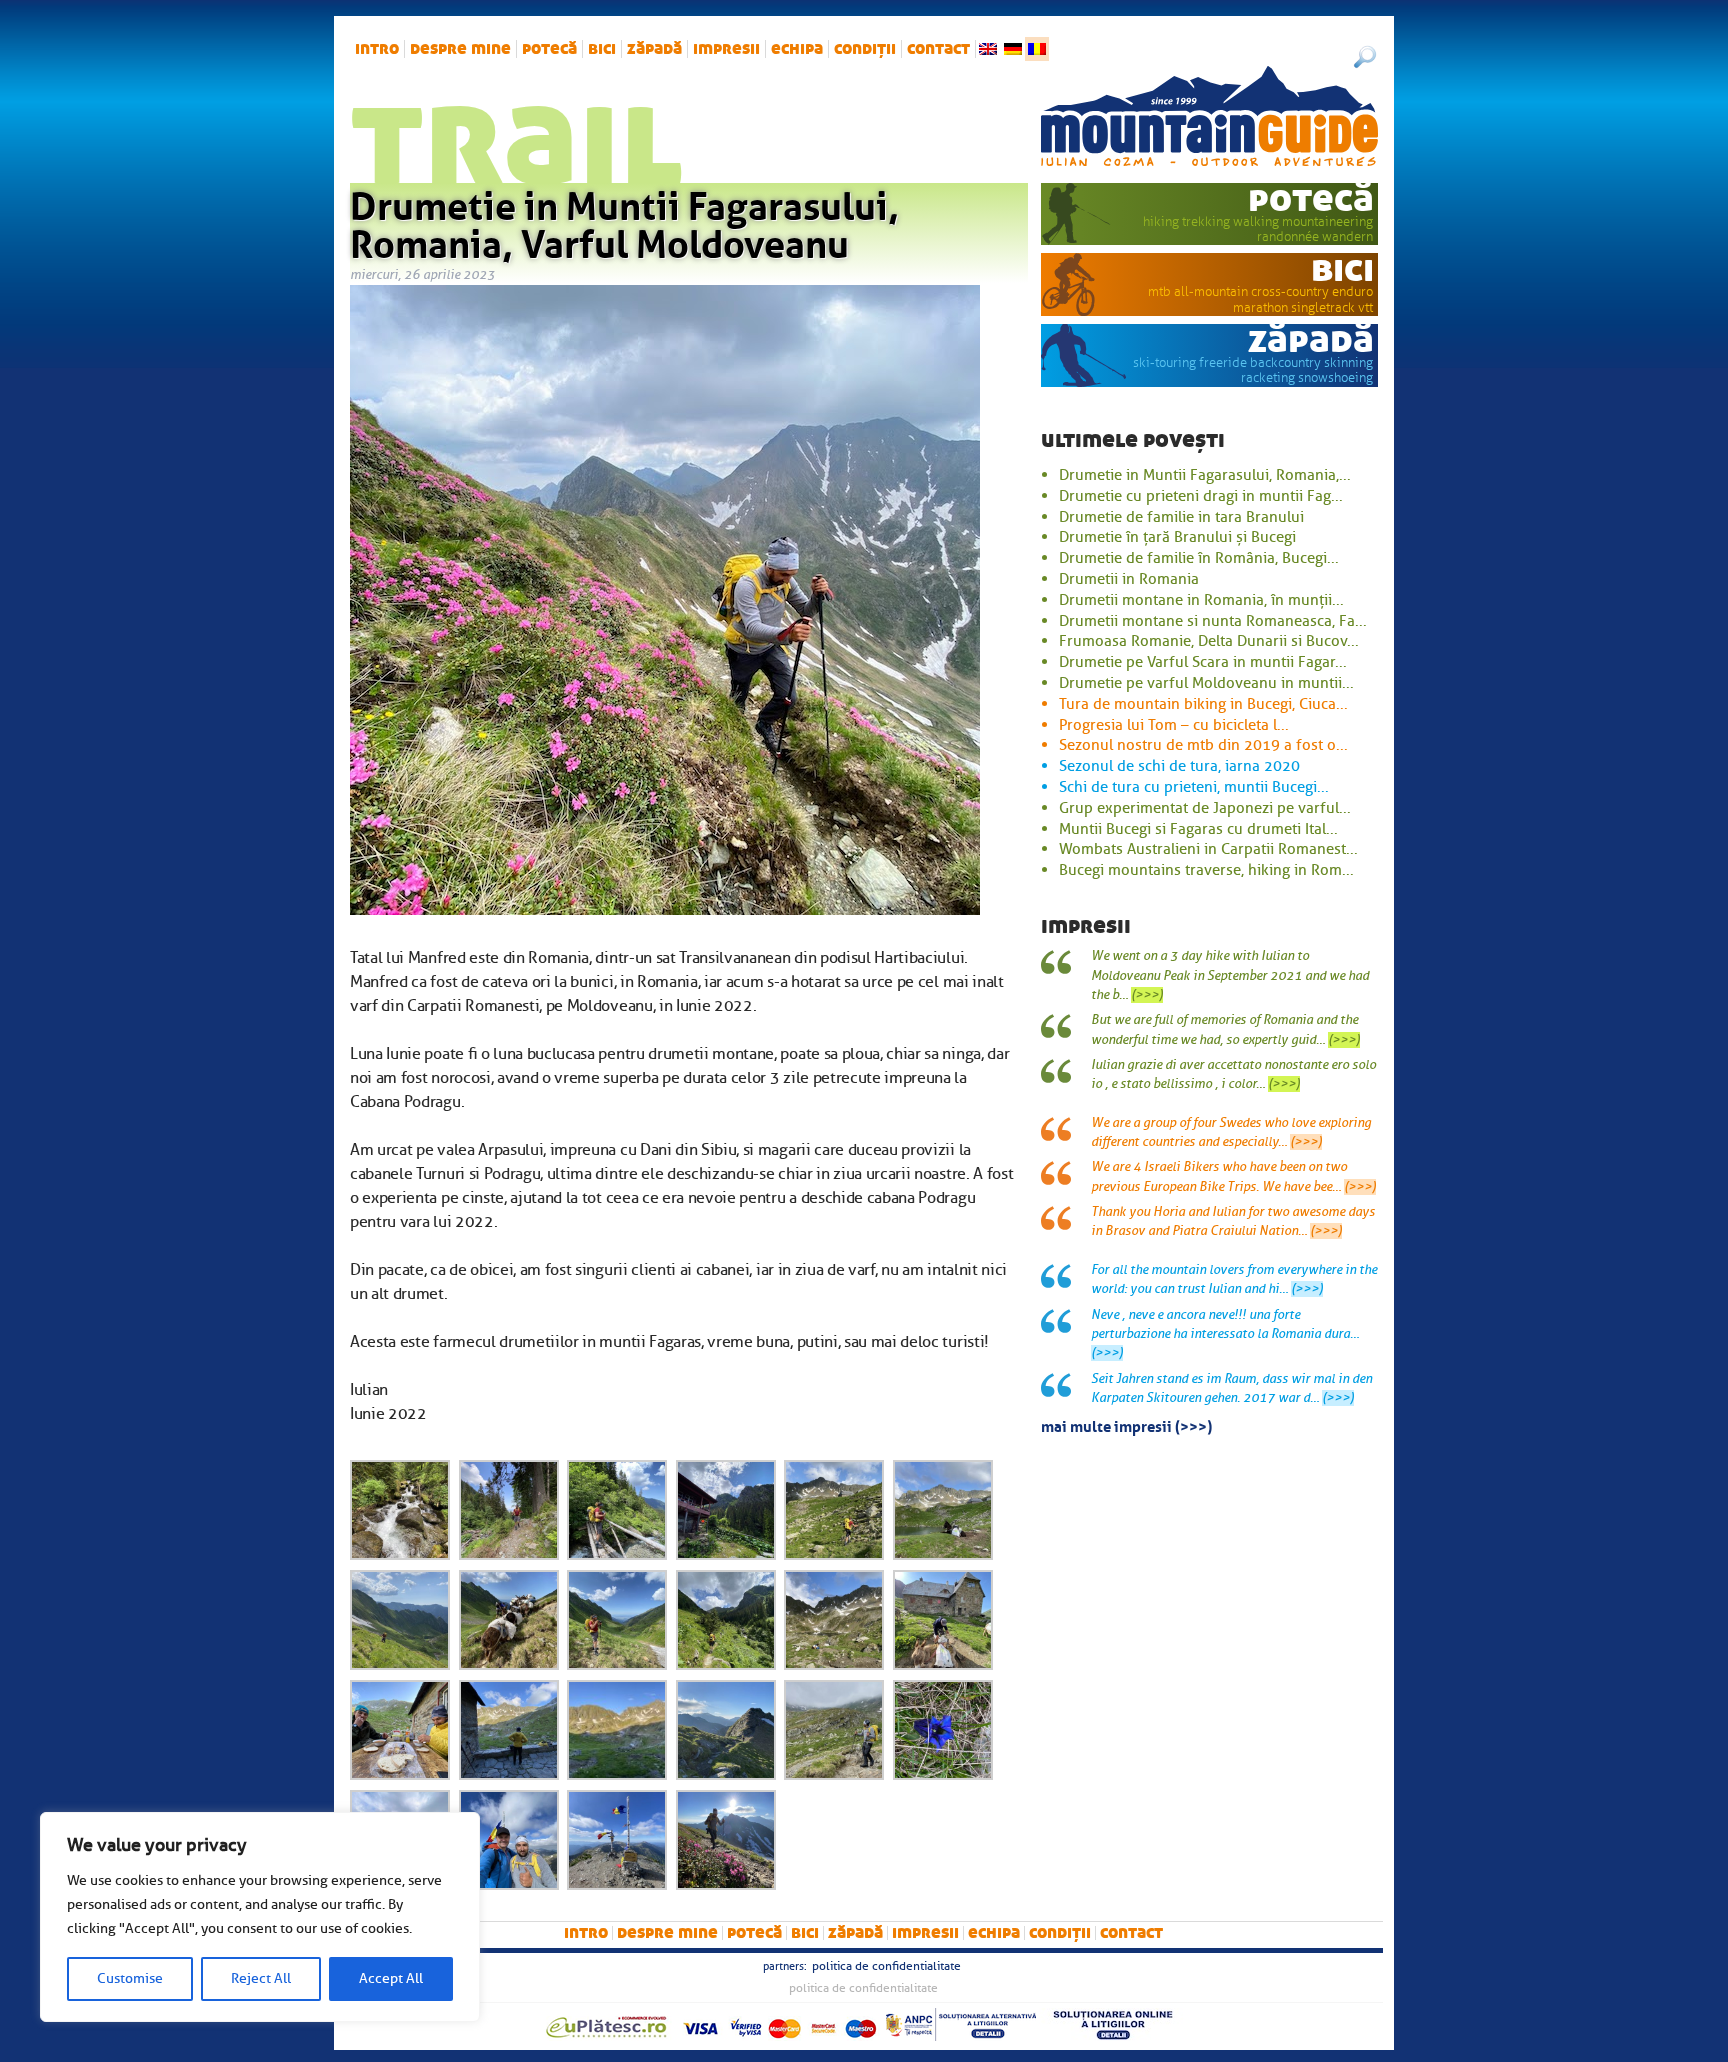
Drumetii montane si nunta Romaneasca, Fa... (1213, 621)
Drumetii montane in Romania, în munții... (1201, 600)
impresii (726, 49)
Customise (130, 1978)
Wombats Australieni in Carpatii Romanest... (1208, 849)
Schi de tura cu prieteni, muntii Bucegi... (1194, 787)
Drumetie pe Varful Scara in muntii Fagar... (1203, 662)
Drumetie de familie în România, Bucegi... (1199, 558)
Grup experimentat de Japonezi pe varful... (1205, 808)
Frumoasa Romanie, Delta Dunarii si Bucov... (1209, 641)
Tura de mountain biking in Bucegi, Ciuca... (1203, 704)
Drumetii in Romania (1129, 579)
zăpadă (654, 49)
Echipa (797, 49)
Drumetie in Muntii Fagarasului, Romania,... (1205, 475)
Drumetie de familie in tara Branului (1181, 517)
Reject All (261, 1978)
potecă (549, 49)
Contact (938, 49)
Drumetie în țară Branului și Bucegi (1177, 537)
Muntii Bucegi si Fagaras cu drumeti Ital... (1198, 829)
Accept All (391, 1978)
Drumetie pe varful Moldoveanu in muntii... (1206, 683)
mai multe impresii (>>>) (1126, 1425)
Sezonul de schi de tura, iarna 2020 (1179, 766)
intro (377, 49)
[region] (260, 1917)
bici (602, 49)
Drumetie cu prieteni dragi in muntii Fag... (1201, 496)
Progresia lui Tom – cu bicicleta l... (1174, 725)
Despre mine (460, 49)
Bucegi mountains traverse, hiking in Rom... (1206, 870)
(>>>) (1147, 995)
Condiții (865, 49)
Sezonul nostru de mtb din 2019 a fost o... (1203, 745)
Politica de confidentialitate (886, 1966)
